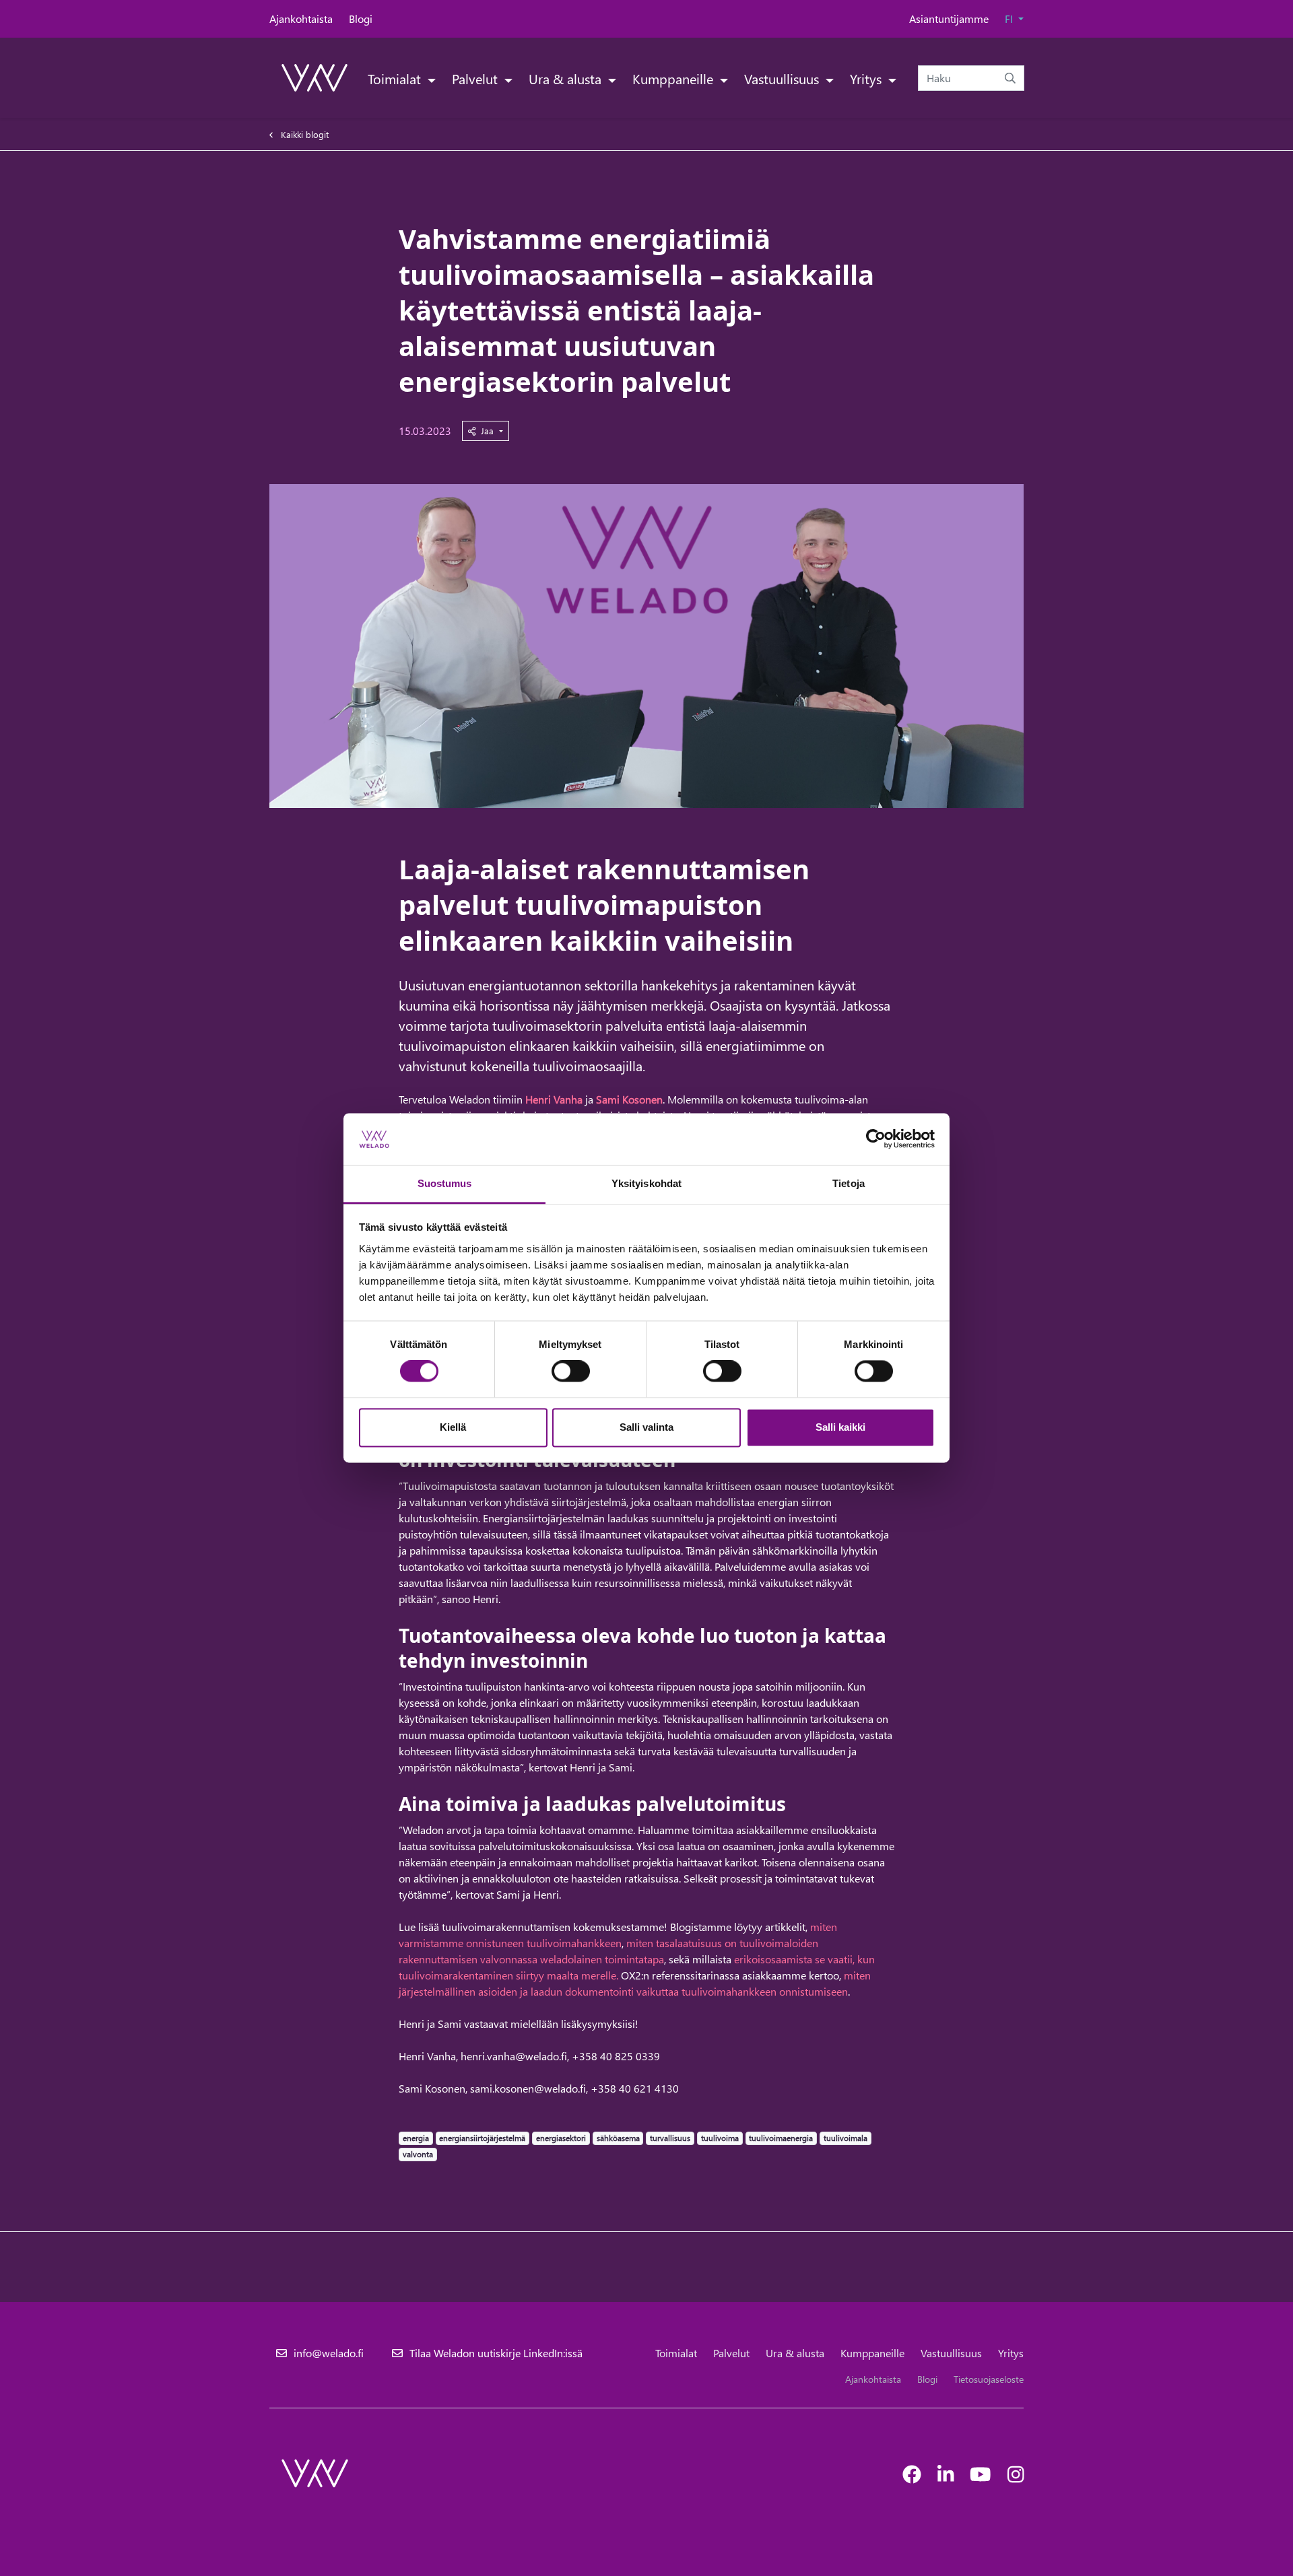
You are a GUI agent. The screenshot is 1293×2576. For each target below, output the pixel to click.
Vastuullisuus (783, 78)
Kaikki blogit (305, 134)
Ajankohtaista (301, 19)
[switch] (571, 1371)
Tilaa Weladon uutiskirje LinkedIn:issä (496, 2353)
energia (416, 2138)
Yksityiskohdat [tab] (646, 1183)
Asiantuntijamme (949, 19)
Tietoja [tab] (849, 1183)
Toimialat (396, 78)
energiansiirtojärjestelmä (482, 2138)
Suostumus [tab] (445, 1183)
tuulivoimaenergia (781, 2138)
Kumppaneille (674, 78)
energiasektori (561, 2138)
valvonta (418, 2154)
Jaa (489, 431)
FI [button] (1010, 19)
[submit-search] (1010, 78)
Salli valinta (646, 1427)
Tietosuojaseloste (989, 2379)
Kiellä (453, 1427)
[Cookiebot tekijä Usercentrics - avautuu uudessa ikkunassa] (876, 1139)
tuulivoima (720, 2138)
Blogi (361, 19)
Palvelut (476, 78)
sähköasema (618, 2138)
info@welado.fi (329, 2353)
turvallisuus (670, 2138)
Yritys (867, 78)
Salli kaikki (840, 1427)
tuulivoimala (845, 2138)
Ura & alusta (567, 78)
